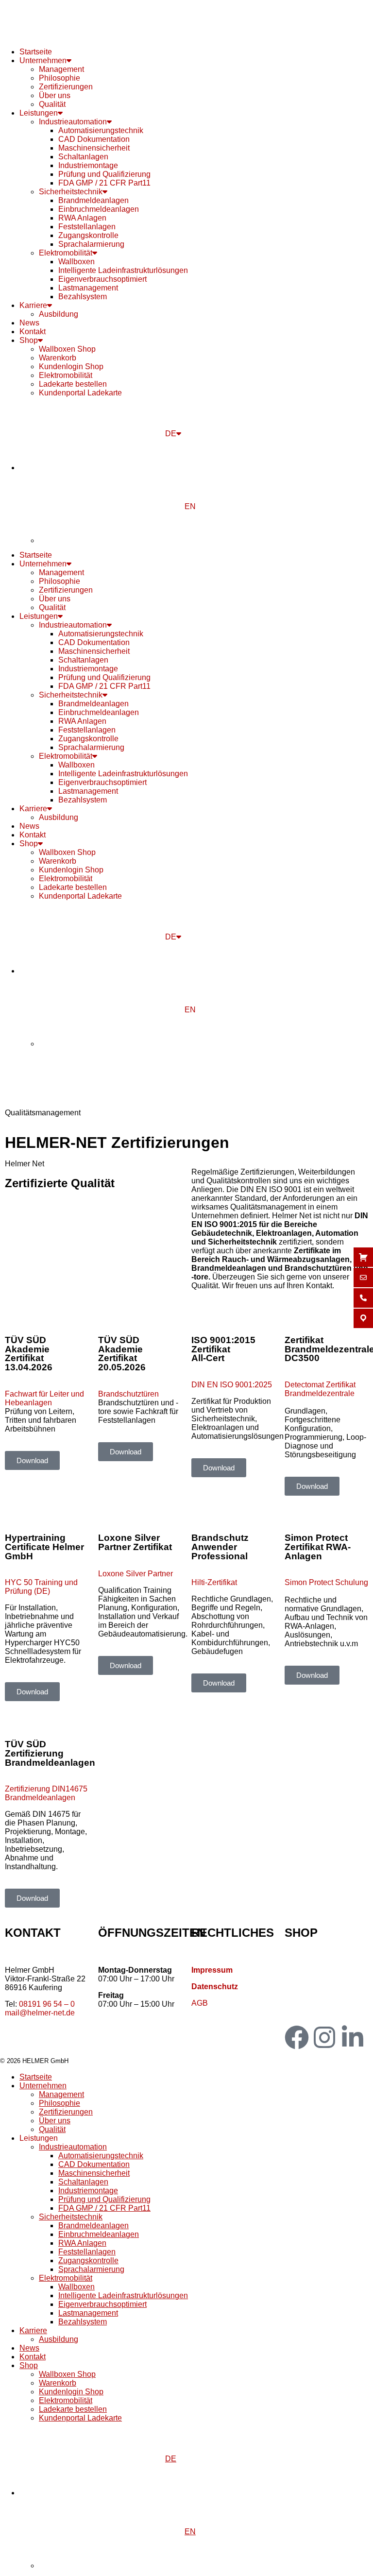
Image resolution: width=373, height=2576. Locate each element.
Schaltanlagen (83, 157)
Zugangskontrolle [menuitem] (88, 2260)
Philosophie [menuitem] (59, 2103)
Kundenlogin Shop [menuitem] (71, 2392)
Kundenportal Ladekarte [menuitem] (80, 2418)
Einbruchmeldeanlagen (99, 209)
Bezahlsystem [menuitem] (83, 2322)
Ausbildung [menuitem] (59, 2339)
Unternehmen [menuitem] (43, 2086)
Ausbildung (59, 314)
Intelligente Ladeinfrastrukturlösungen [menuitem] (123, 2295)
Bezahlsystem (83, 297)
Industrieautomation (73, 122)
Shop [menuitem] (29, 2365)
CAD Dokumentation (94, 139)
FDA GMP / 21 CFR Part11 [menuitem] (104, 2208)
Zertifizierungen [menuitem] (66, 2112)
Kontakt (33, 332)
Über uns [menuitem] (55, 2121)
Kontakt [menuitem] (33, 2357)
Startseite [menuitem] (36, 2077)
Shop (29, 340)
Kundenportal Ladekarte (80, 393)
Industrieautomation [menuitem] (73, 2147)
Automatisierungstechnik (101, 130)
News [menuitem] (29, 2348)
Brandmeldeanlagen (93, 200)
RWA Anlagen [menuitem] (82, 2243)
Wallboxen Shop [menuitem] (67, 2374)
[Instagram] (324, 2037)
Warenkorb (58, 358)
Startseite (36, 52)
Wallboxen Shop (67, 349)
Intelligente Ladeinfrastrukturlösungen (123, 270)
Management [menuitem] (61, 2094)
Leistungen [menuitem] (39, 2138)
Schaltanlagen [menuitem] (83, 2182)
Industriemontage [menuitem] (88, 2191)
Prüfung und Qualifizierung (104, 174)
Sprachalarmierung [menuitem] (91, 2269)
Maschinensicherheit (94, 148)
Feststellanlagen (87, 227)
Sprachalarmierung (91, 244)
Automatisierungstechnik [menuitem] (101, 2156)
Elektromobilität (66, 253)
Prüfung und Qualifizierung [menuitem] (104, 2199)
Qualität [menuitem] (52, 2129)
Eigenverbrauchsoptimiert (102, 279)
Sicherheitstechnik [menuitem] (71, 2217)
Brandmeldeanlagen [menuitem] (93, 2226)
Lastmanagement (88, 288)
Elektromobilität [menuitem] (66, 2278)
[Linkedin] (353, 2037)
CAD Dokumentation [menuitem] (94, 2164)
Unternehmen (43, 60)
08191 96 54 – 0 (47, 2004)
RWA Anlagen (82, 218)
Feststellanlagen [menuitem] (87, 2252)
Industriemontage (88, 165)
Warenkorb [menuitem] (58, 2383)
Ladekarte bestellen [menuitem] (73, 2409)
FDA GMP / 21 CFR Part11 (104, 183)
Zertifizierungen (66, 87)
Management (61, 69)
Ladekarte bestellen (73, 384)
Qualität (52, 104)
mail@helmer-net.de (40, 2013)
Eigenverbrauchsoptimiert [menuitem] (102, 2304)
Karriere (33, 305)
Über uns (55, 95)
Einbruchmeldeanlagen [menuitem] (99, 2234)
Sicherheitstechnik (71, 192)
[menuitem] (196, 2459)
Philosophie (59, 78)
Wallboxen (76, 262)
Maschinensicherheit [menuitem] (94, 2173)
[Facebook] (297, 2037)
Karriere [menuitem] (33, 2330)
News (29, 323)
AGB (200, 2003)
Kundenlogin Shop (71, 367)
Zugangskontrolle (88, 235)
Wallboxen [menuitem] (76, 2287)
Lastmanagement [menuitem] (88, 2313)
